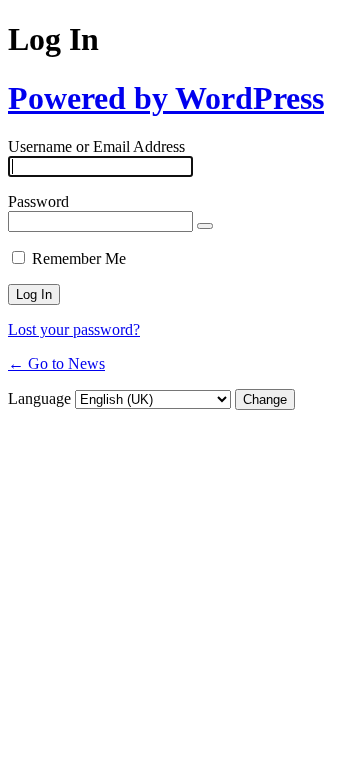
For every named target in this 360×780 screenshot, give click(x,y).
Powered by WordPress (166, 98)
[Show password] (205, 226)
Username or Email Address (96, 146)
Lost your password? (74, 329)
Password (38, 201)
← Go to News (56, 363)
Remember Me (79, 258)
